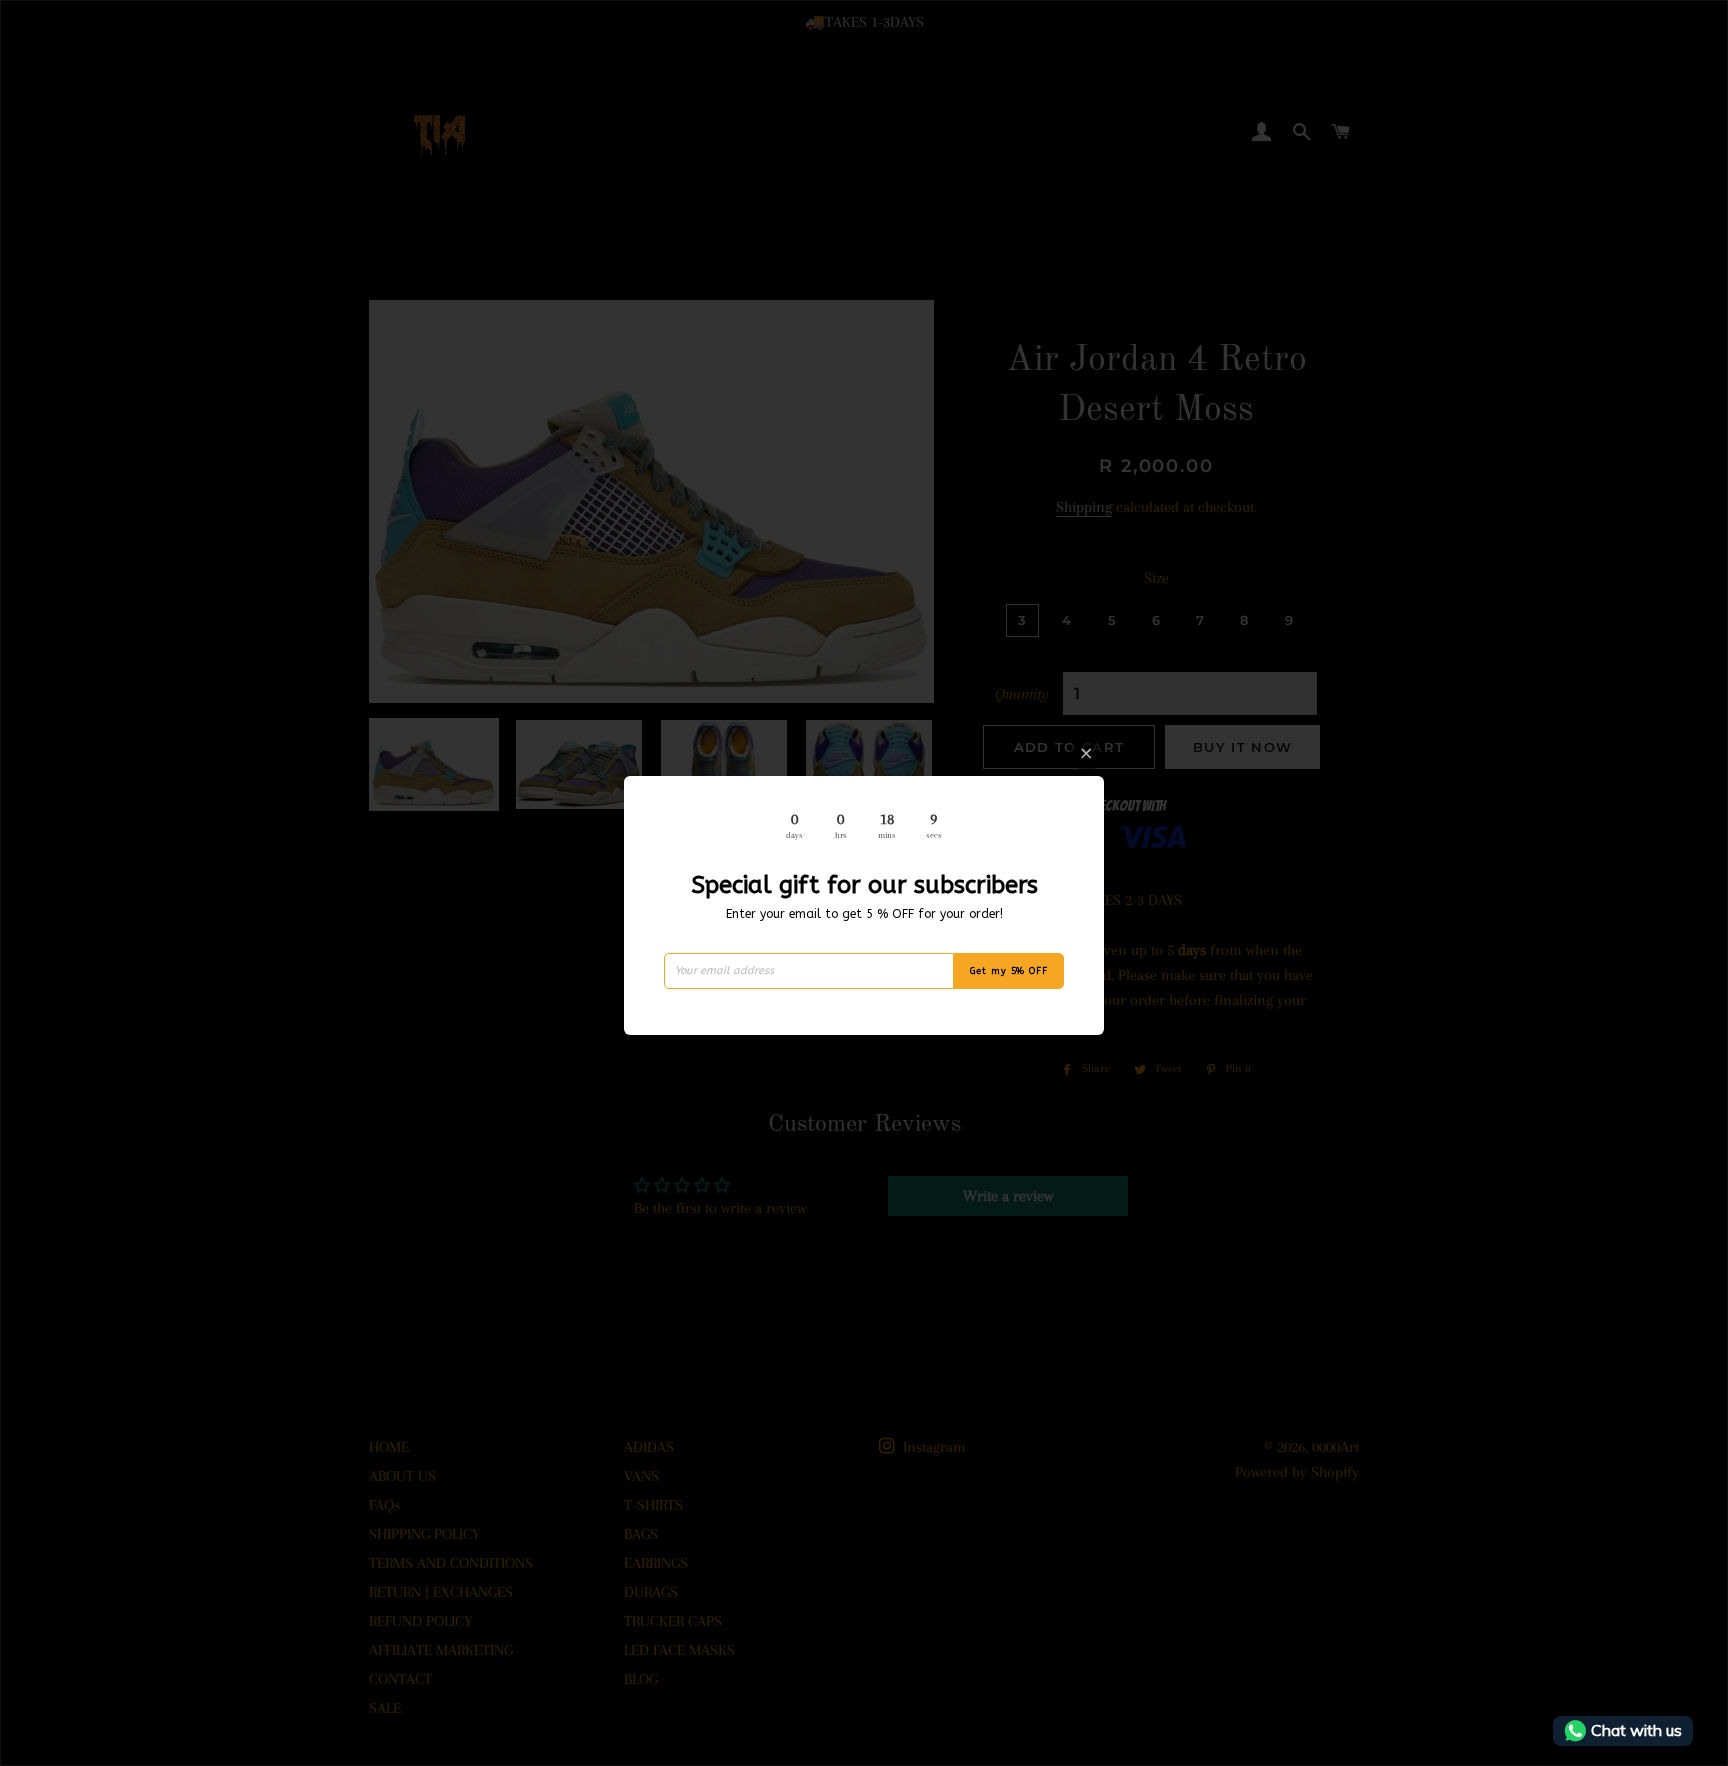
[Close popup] (1086, 753)
